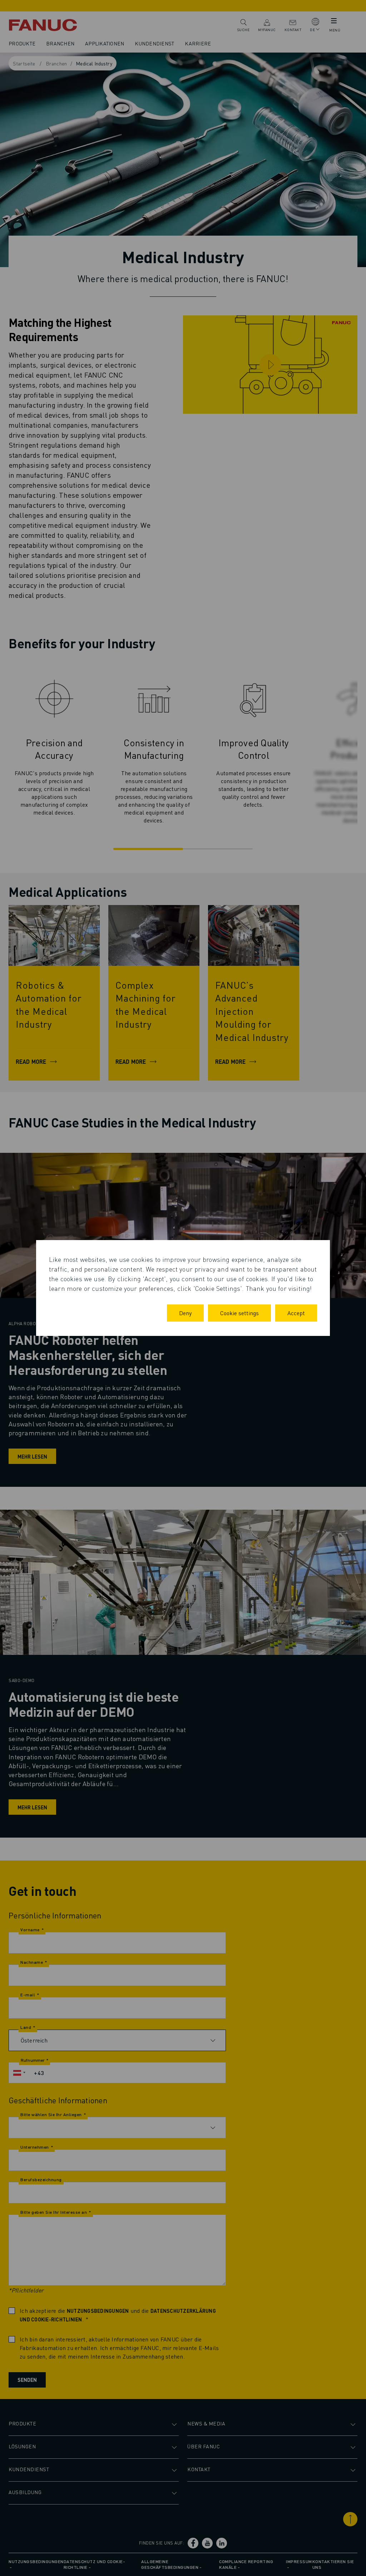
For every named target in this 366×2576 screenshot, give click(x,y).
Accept (296, 1313)
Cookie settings (239, 1313)
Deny (185, 1313)
